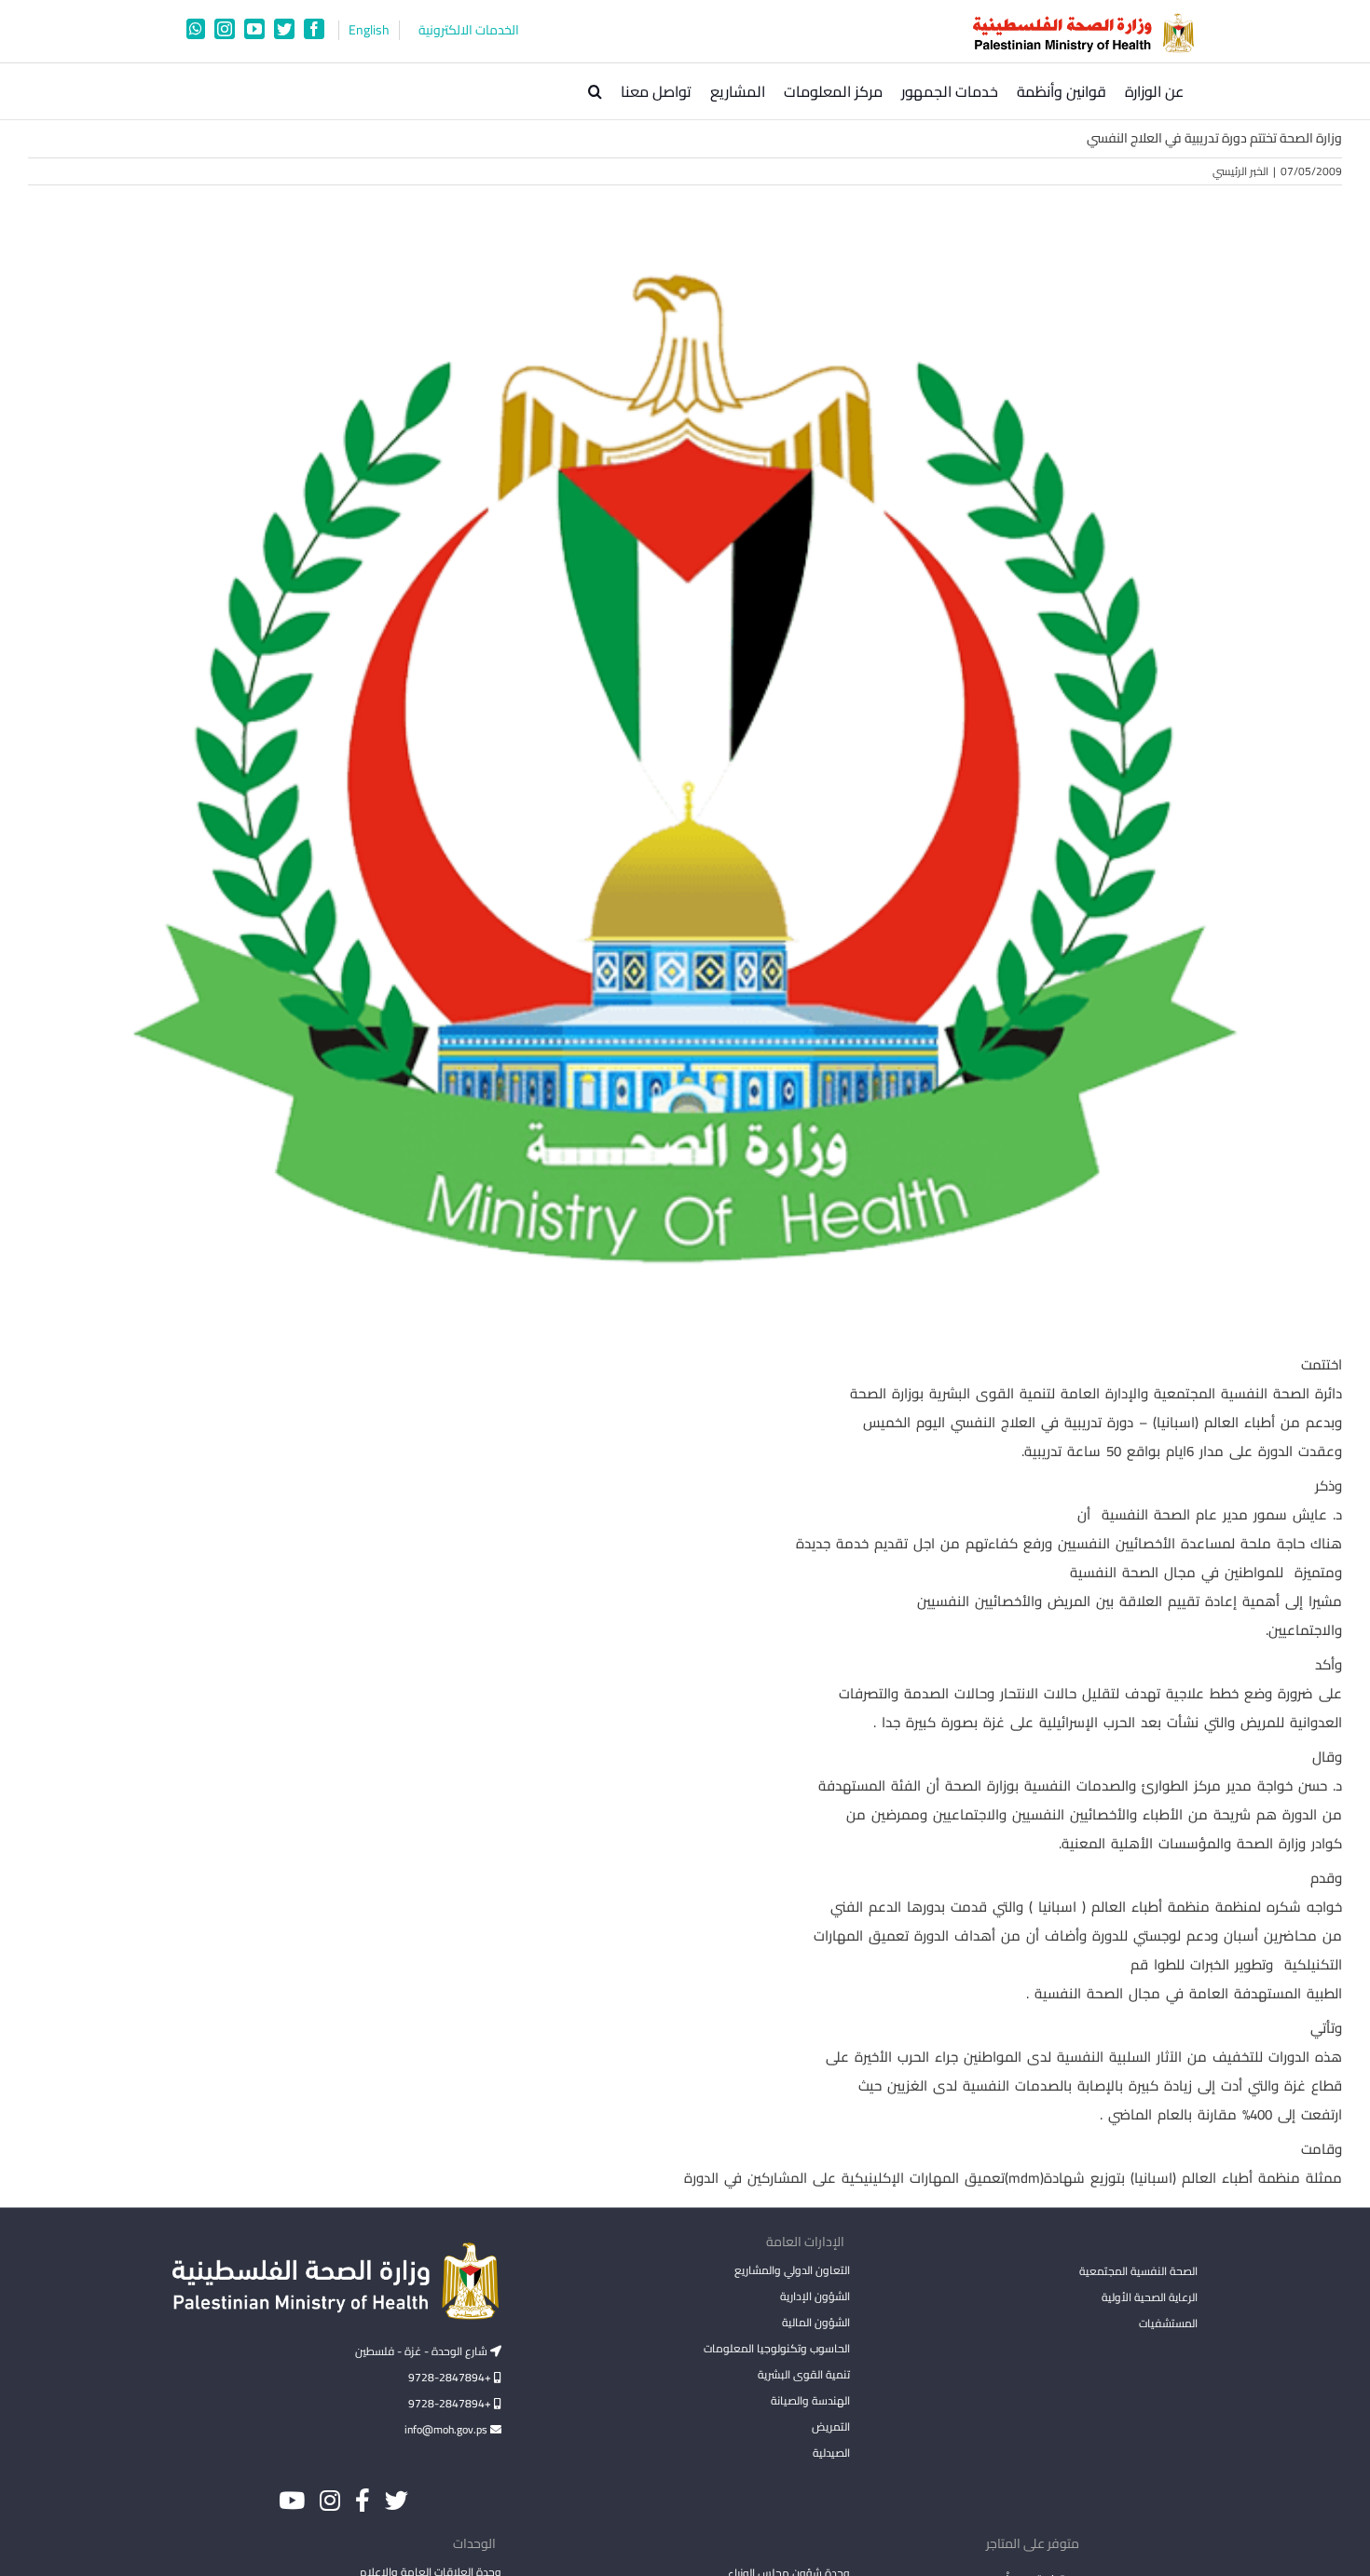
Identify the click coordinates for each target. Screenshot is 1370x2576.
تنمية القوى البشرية (803, 2374)
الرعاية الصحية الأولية (1150, 2297)
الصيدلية (831, 2453)
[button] (595, 91)
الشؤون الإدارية (815, 2296)
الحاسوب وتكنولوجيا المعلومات (776, 2348)
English (369, 30)
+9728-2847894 (451, 2377)
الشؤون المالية (815, 2322)
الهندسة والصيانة (810, 2400)
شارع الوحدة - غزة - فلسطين (423, 2351)
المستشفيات (1168, 2323)
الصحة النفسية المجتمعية (1138, 2272)
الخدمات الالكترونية (469, 30)
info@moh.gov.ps (447, 2429)
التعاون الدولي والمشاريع (792, 2270)
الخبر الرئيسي (1240, 171)
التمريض (830, 2426)
